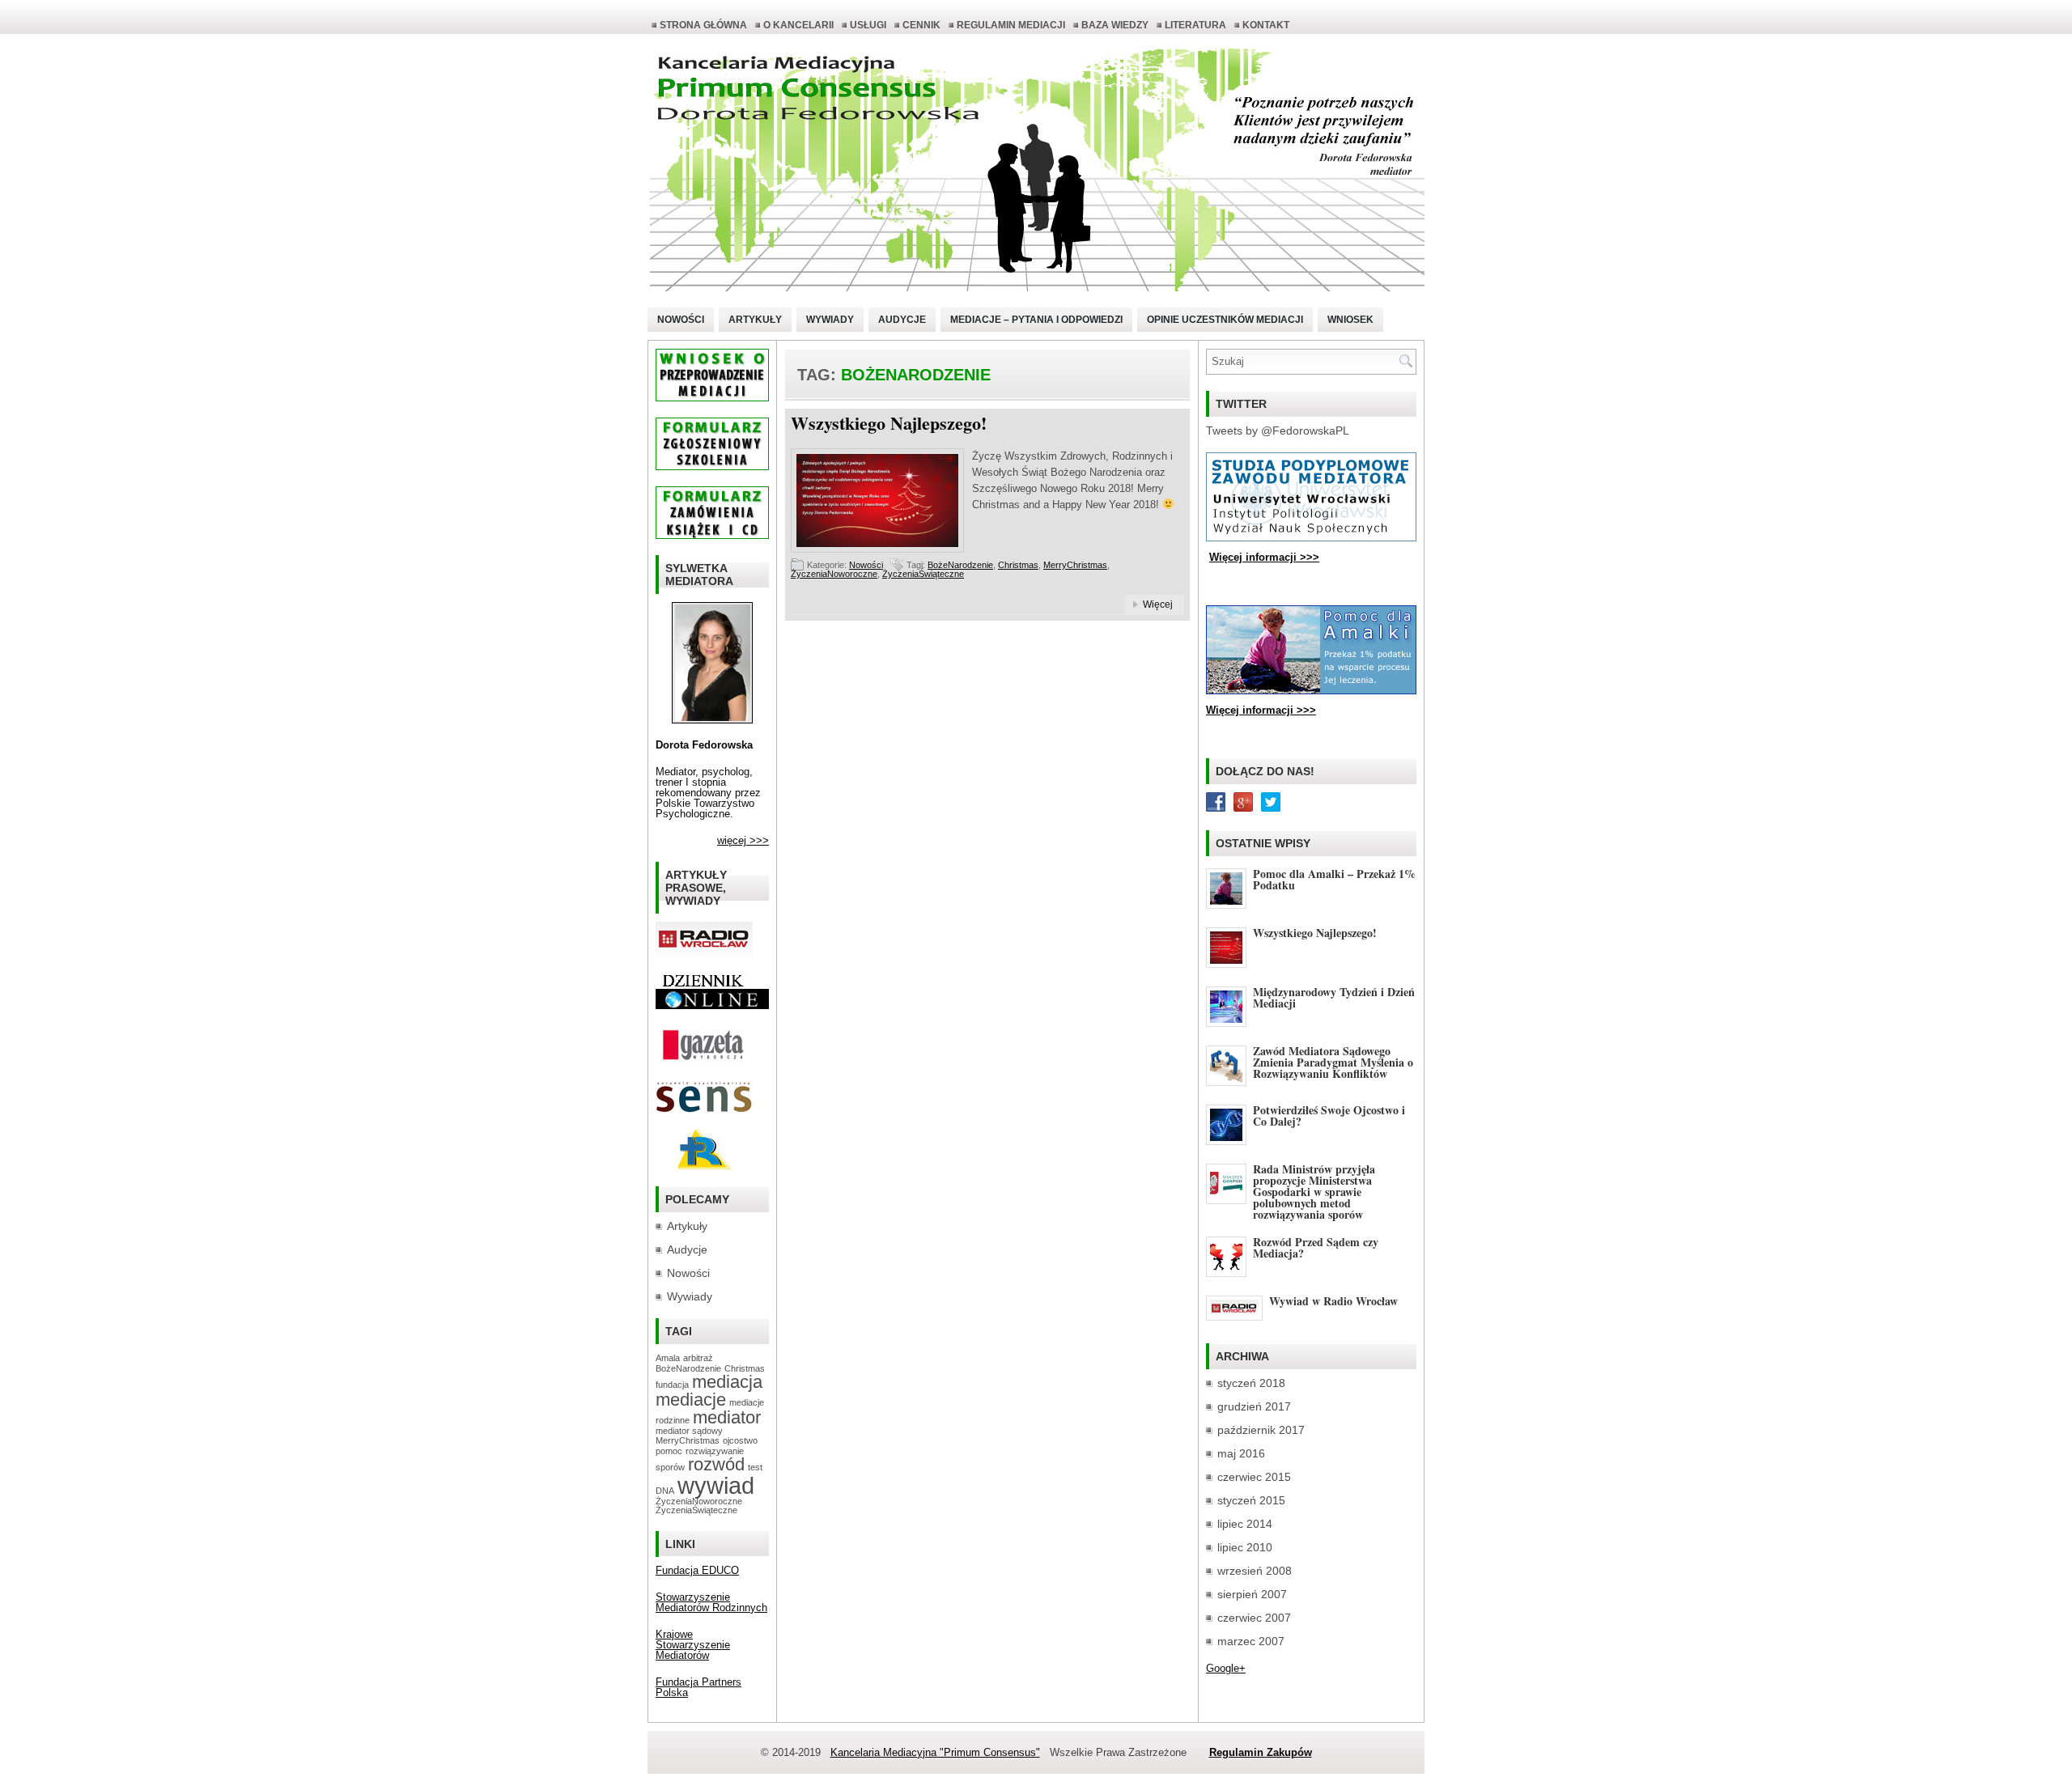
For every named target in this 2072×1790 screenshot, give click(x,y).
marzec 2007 (1251, 1641)
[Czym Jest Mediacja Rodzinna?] (704, 1166)
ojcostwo (740, 1440)
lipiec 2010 (1245, 1547)
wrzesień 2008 (1255, 1571)
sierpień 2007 (1252, 1594)
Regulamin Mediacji (1011, 25)
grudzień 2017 (1254, 1406)
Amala (668, 1358)
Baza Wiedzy (1115, 25)
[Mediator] (712, 720)
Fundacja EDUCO (697, 1570)
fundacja (672, 1385)
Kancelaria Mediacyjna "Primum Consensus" (935, 1752)
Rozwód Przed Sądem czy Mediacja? (1316, 1247)
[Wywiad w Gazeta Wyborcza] (704, 1061)
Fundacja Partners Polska (698, 1687)
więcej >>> (743, 840)
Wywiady (830, 320)
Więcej (1158, 604)
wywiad (716, 1485)
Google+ (1226, 1668)
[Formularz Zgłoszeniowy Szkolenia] (712, 467)
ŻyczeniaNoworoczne (834, 574)
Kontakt (1266, 25)
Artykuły (755, 320)
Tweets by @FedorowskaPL (1278, 431)
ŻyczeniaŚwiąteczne (923, 574)
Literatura (1195, 25)
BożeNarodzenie (960, 565)
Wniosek (1350, 320)
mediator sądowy (689, 1431)
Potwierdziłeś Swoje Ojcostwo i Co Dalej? (1329, 1116)
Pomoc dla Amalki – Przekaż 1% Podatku (1334, 879)
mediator (727, 1417)
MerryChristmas (1075, 565)
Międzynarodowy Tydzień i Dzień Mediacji (1334, 997)
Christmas (1018, 565)
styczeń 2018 (1251, 1383)
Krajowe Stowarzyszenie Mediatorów (693, 1645)
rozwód (716, 1464)
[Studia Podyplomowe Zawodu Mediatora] (1311, 538)
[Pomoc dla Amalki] (1311, 691)
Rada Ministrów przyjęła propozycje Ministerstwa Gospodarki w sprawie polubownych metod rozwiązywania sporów (1314, 1192)
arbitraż (698, 1358)
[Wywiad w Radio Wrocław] (704, 952)
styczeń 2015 (1251, 1500)
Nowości (681, 320)
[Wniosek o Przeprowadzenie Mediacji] (712, 398)
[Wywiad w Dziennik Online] (704, 985)
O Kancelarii (798, 25)
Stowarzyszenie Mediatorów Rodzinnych (711, 1602)
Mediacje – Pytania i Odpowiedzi (1036, 320)
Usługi (868, 25)
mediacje (691, 1400)
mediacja (727, 1382)
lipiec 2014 (1245, 1524)
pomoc (669, 1451)
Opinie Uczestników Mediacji (1225, 320)
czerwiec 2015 (1254, 1477)
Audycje (902, 320)
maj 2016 (1241, 1453)
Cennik (921, 25)
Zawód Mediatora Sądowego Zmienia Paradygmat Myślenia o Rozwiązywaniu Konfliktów (1333, 1062)
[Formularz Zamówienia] (712, 535)
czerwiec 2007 (1254, 1618)
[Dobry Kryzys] (704, 1109)
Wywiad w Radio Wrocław (1333, 1301)
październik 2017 (1261, 1430)
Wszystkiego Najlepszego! (889, 423)
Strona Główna (703, 25)
